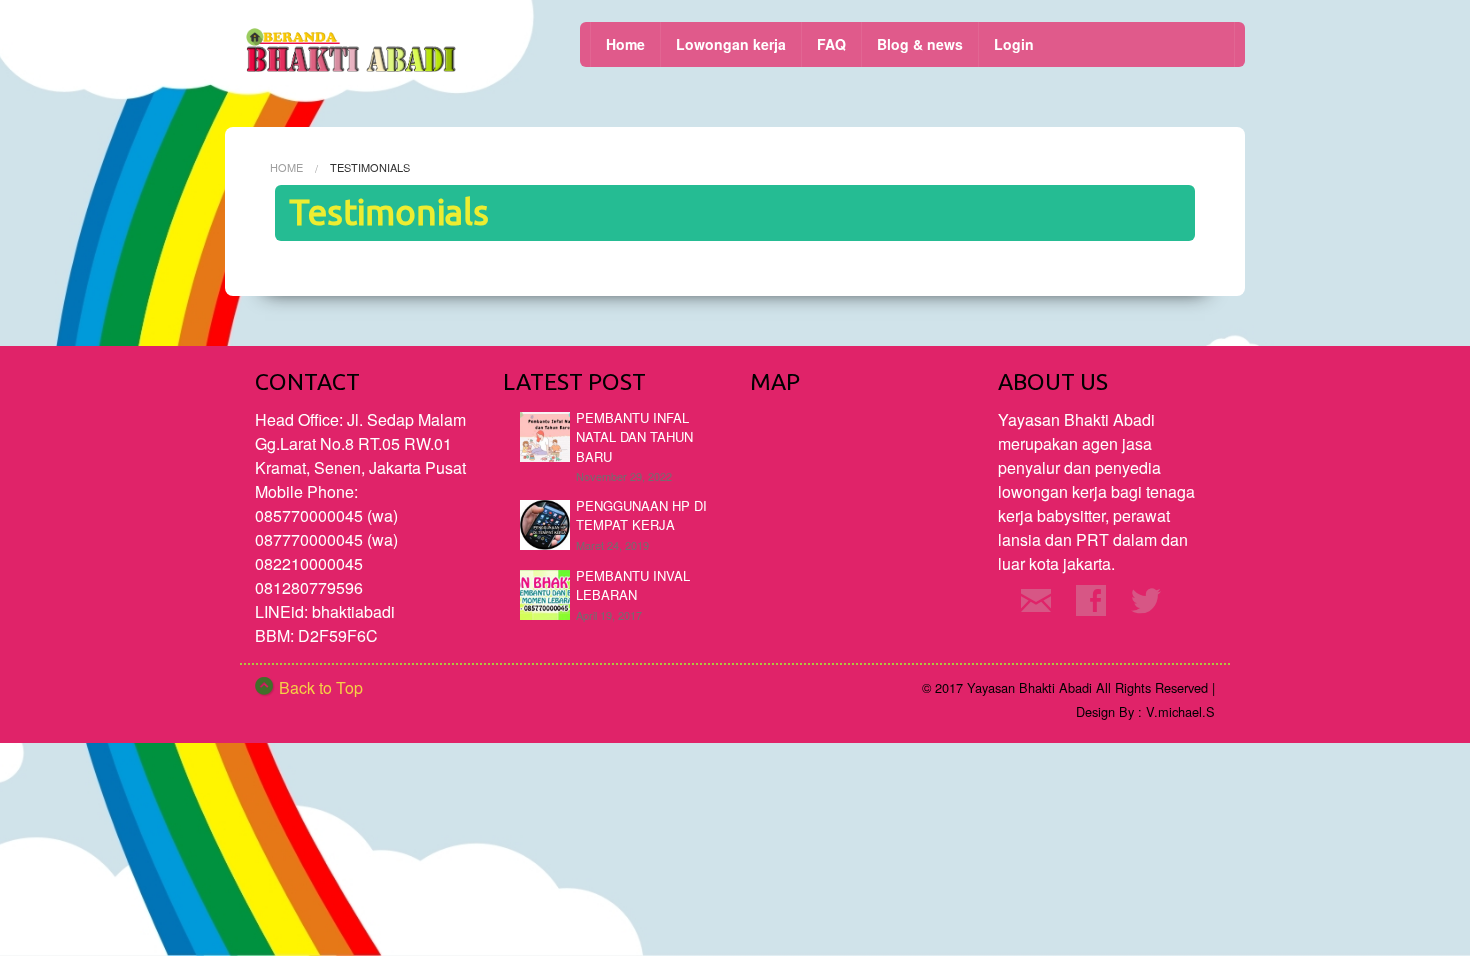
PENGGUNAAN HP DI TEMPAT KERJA (641, 515)
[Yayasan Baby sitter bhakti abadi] (352, 53)
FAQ (831, 44)
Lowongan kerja (731, 44)
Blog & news (920, 44)
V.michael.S (1180, 711)
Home (625, 44)
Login (1014, 44)
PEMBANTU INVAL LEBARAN (633, 585)
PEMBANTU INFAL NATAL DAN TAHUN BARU (634, 437)
